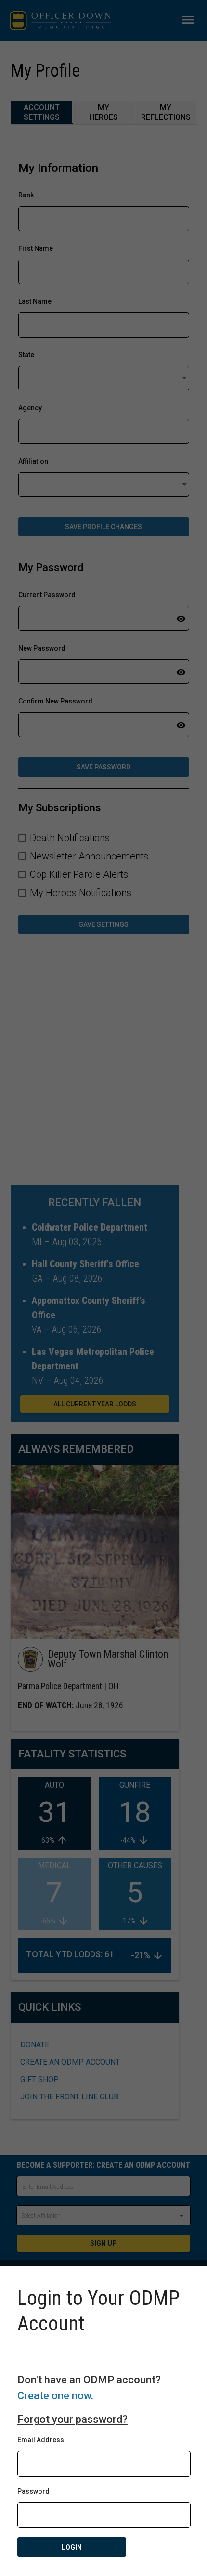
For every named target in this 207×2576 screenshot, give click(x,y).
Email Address (41, 2440)
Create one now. (55, 2396)
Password (33, 2491)
